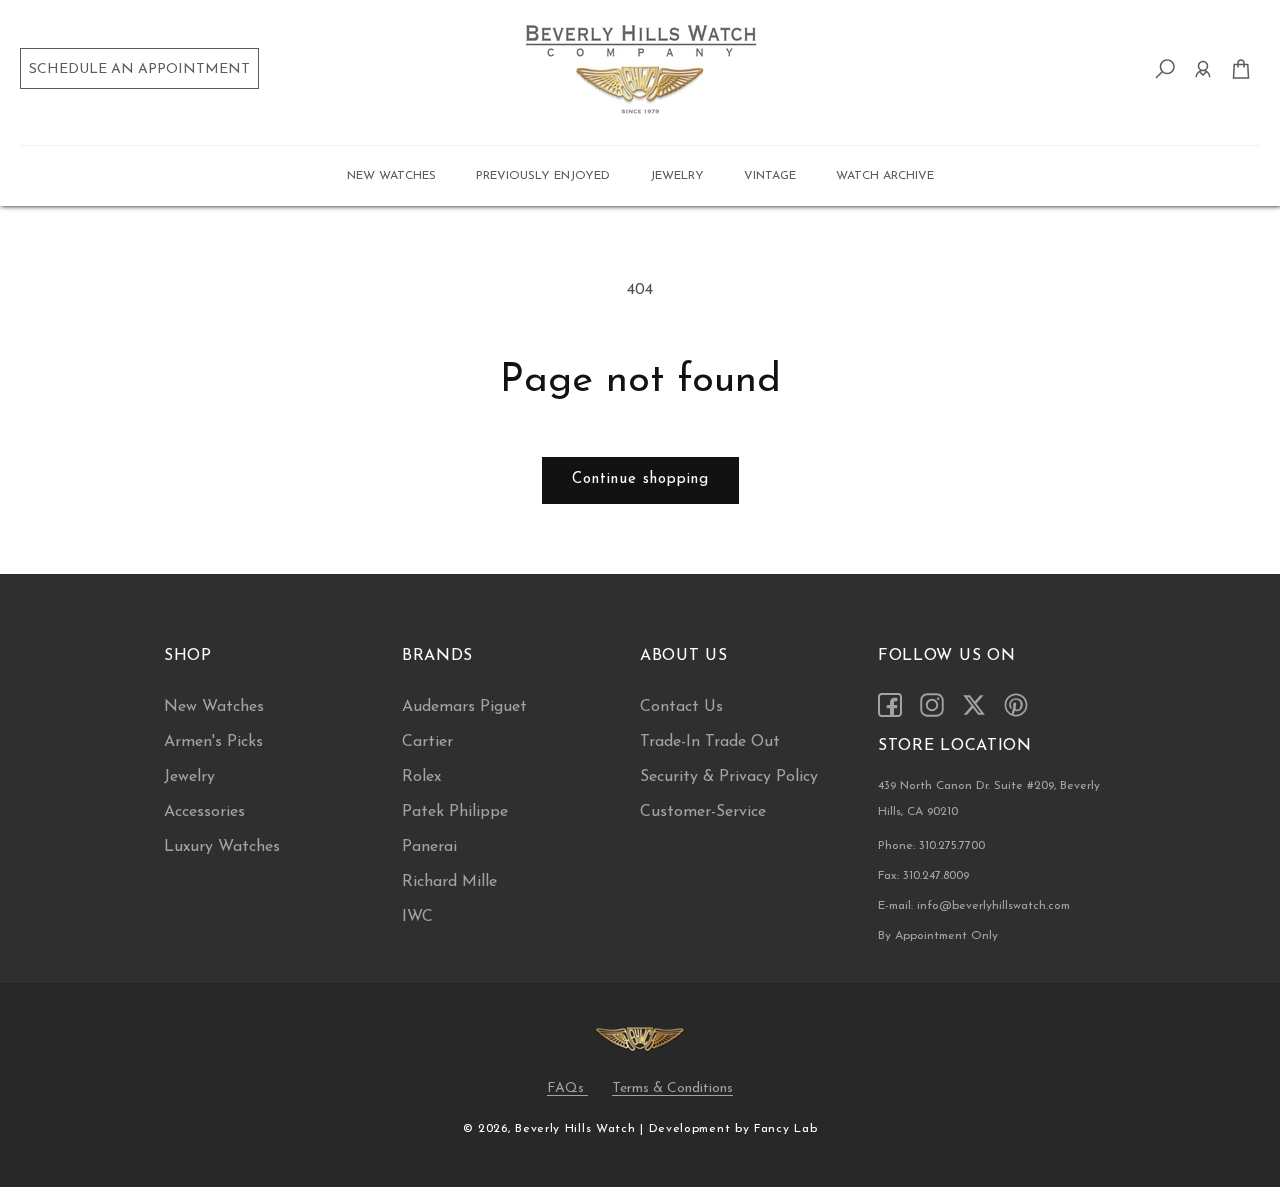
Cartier (427, 742)
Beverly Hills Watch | (579, 1129)
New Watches (214, 707)
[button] (391, 176)
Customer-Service (703, 812)
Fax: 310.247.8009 (923, 876)
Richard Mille (449, 882)
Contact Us (681, 707)
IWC (417, 917)
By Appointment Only (938, 936)
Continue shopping (640, 479)
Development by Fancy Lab (733, 1129)
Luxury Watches (222, 847)
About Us (684, 656)
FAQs (567, 1088)
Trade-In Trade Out (710, 742)
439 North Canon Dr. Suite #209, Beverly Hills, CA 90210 (989, 799)
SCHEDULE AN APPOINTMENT (139, 69)
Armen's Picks (213, 742)
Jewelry (189, 777)
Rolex (421, 777)
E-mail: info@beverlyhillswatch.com (974, 906)
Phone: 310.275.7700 (931, 846)
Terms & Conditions (672, 1088)
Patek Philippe (455, 812)
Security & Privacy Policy (729, 777)
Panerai (429, 847)
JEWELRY (677, 176)
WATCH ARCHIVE (885, 176)
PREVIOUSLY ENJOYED (543, 176)
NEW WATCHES (391, 176)
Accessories (204, 812)
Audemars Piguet (464, 707)
